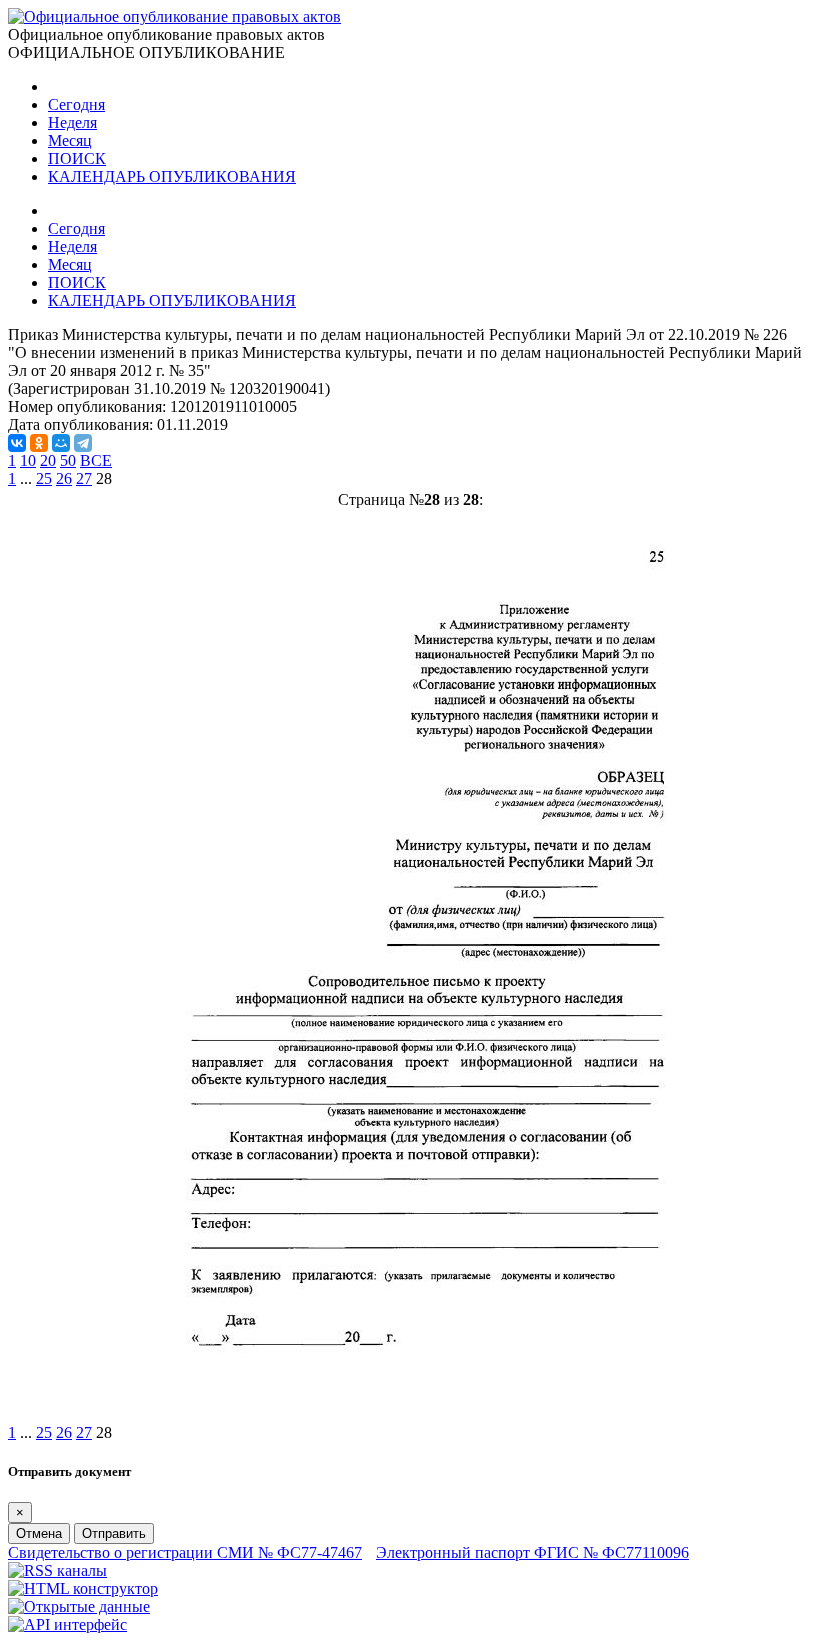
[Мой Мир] (61, 443)
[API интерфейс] (67, 1624)
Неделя (72, 122)
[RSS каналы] (57, 1570)
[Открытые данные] (79, 1606)
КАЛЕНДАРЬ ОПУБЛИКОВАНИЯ (172, 176)
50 (68, 460)
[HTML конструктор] (83, 1588)
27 (84, 478)
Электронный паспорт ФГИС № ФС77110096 (532, 1552)
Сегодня (76, 104)
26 (64, 478)
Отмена (39, 1533)
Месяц (70, 140)
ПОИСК (77, 158)
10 (28, 460)
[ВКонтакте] (17, 443)
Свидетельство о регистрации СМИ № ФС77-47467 (185, 1552)
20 (48, 460)
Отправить (114, 1533)
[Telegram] (83, 443)
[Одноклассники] (39, 443)
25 (44, 478)
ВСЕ (96, 460)
